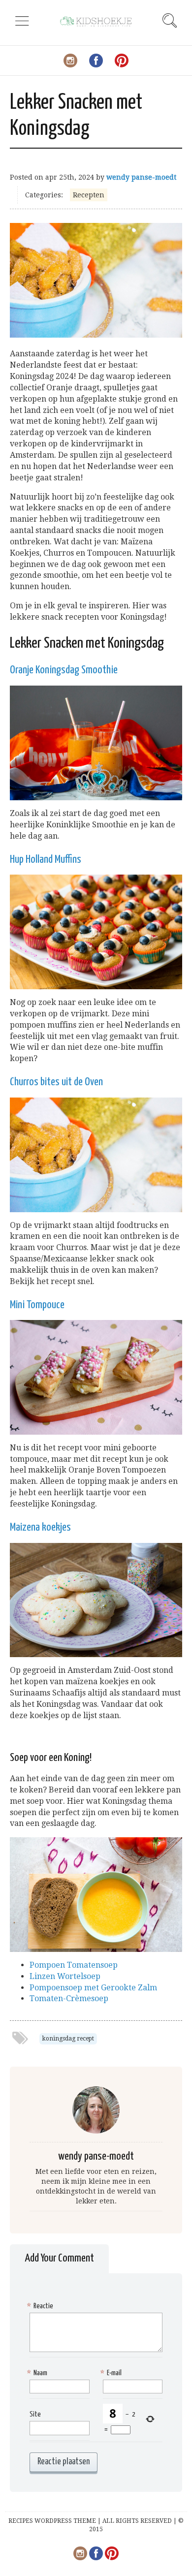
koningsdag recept (68, 2039)
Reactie (41, 2306)
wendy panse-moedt (141, 177)
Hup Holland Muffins (46, 860)
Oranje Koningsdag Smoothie (64, 670)
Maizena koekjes (40, 1527)
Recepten (89, 195)
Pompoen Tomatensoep (74, 1965)
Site (35, 2414)
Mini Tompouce (37, 1305)
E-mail (112, 2373)
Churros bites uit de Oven (56, 1082)
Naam (38, 2373)
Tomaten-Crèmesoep (69, 1998)
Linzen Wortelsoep (65, 1976)
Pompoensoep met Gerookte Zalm (93, 1988)
